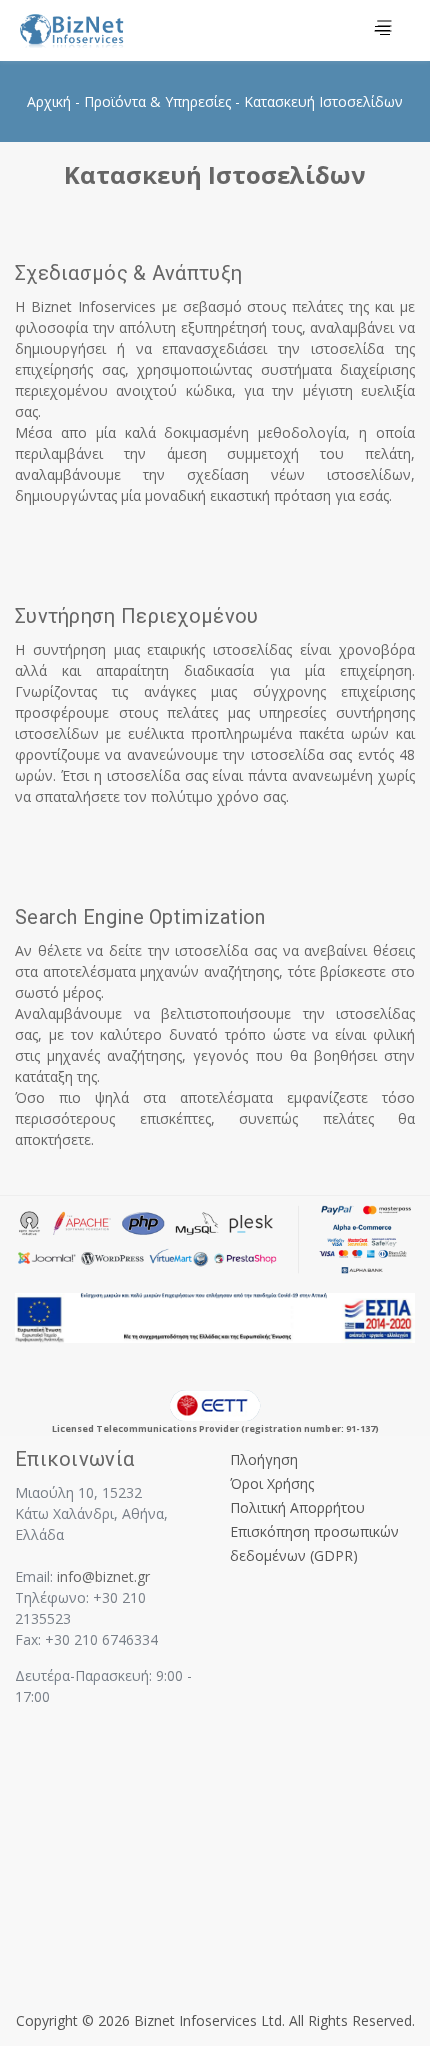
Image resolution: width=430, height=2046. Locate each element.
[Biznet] (107, 31)
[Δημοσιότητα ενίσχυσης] (215, 1316)
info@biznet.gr (103, 1576)
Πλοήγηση (264, 1459)
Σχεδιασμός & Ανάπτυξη (128, 273)
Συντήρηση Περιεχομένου (137, 616)
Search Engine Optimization (140, 917)
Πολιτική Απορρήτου (297, 1507)
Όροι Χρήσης (272, 1483)
